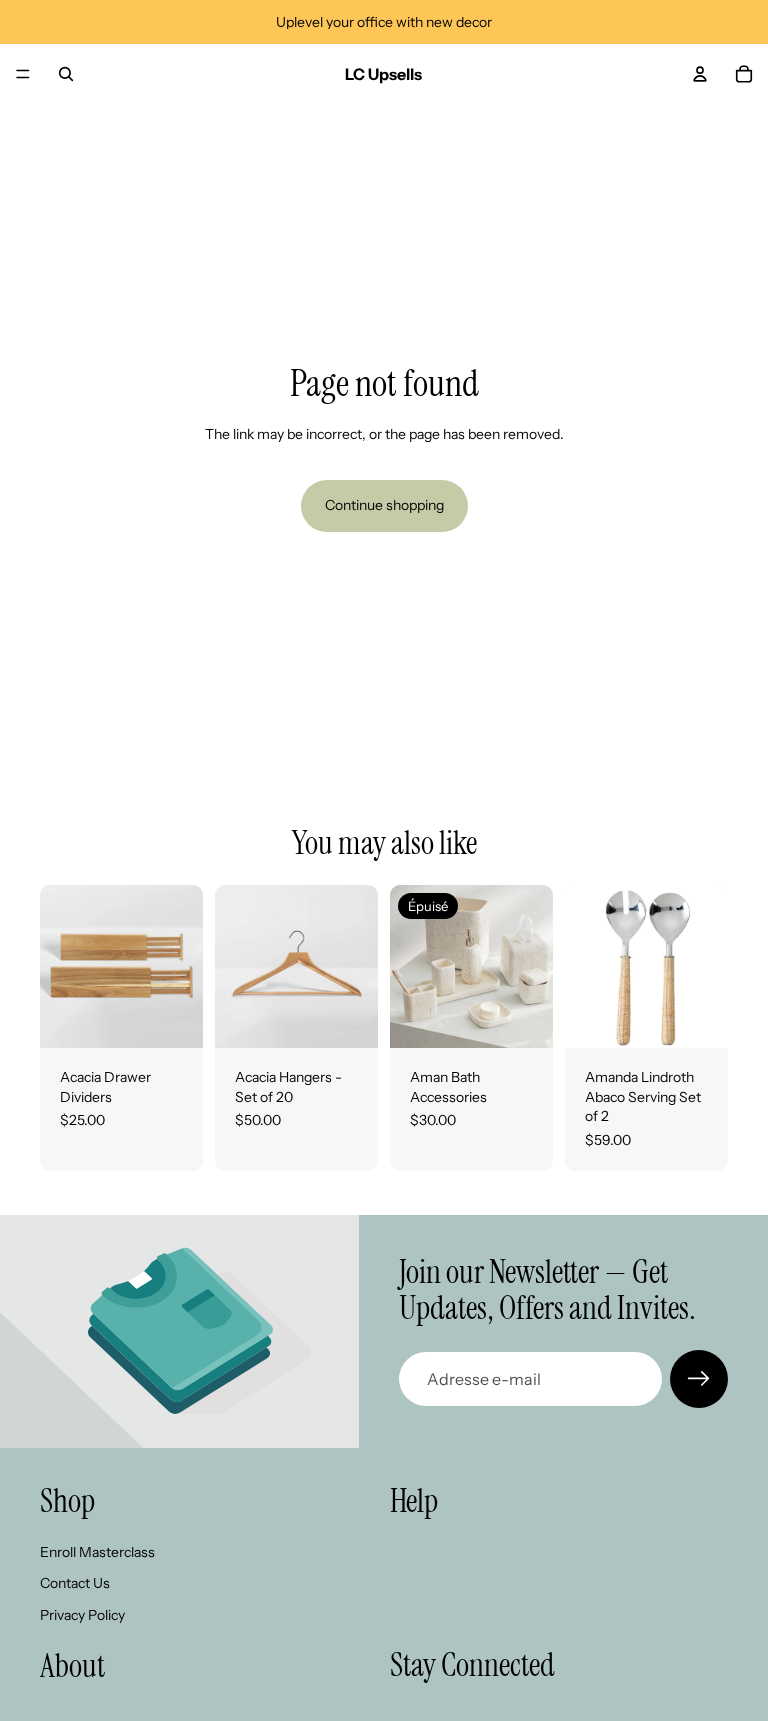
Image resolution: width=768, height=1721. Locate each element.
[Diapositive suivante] (181, 967)
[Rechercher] (66, 74)
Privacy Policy (82, 1615)
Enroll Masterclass (97, 1551)
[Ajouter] (697, 1017)
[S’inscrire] (699, 1379)
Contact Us (75, 1583)
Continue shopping (384, 505)
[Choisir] (172, 1017)
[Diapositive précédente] (62, 967)
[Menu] (23, 74)
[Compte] (700, 74)
